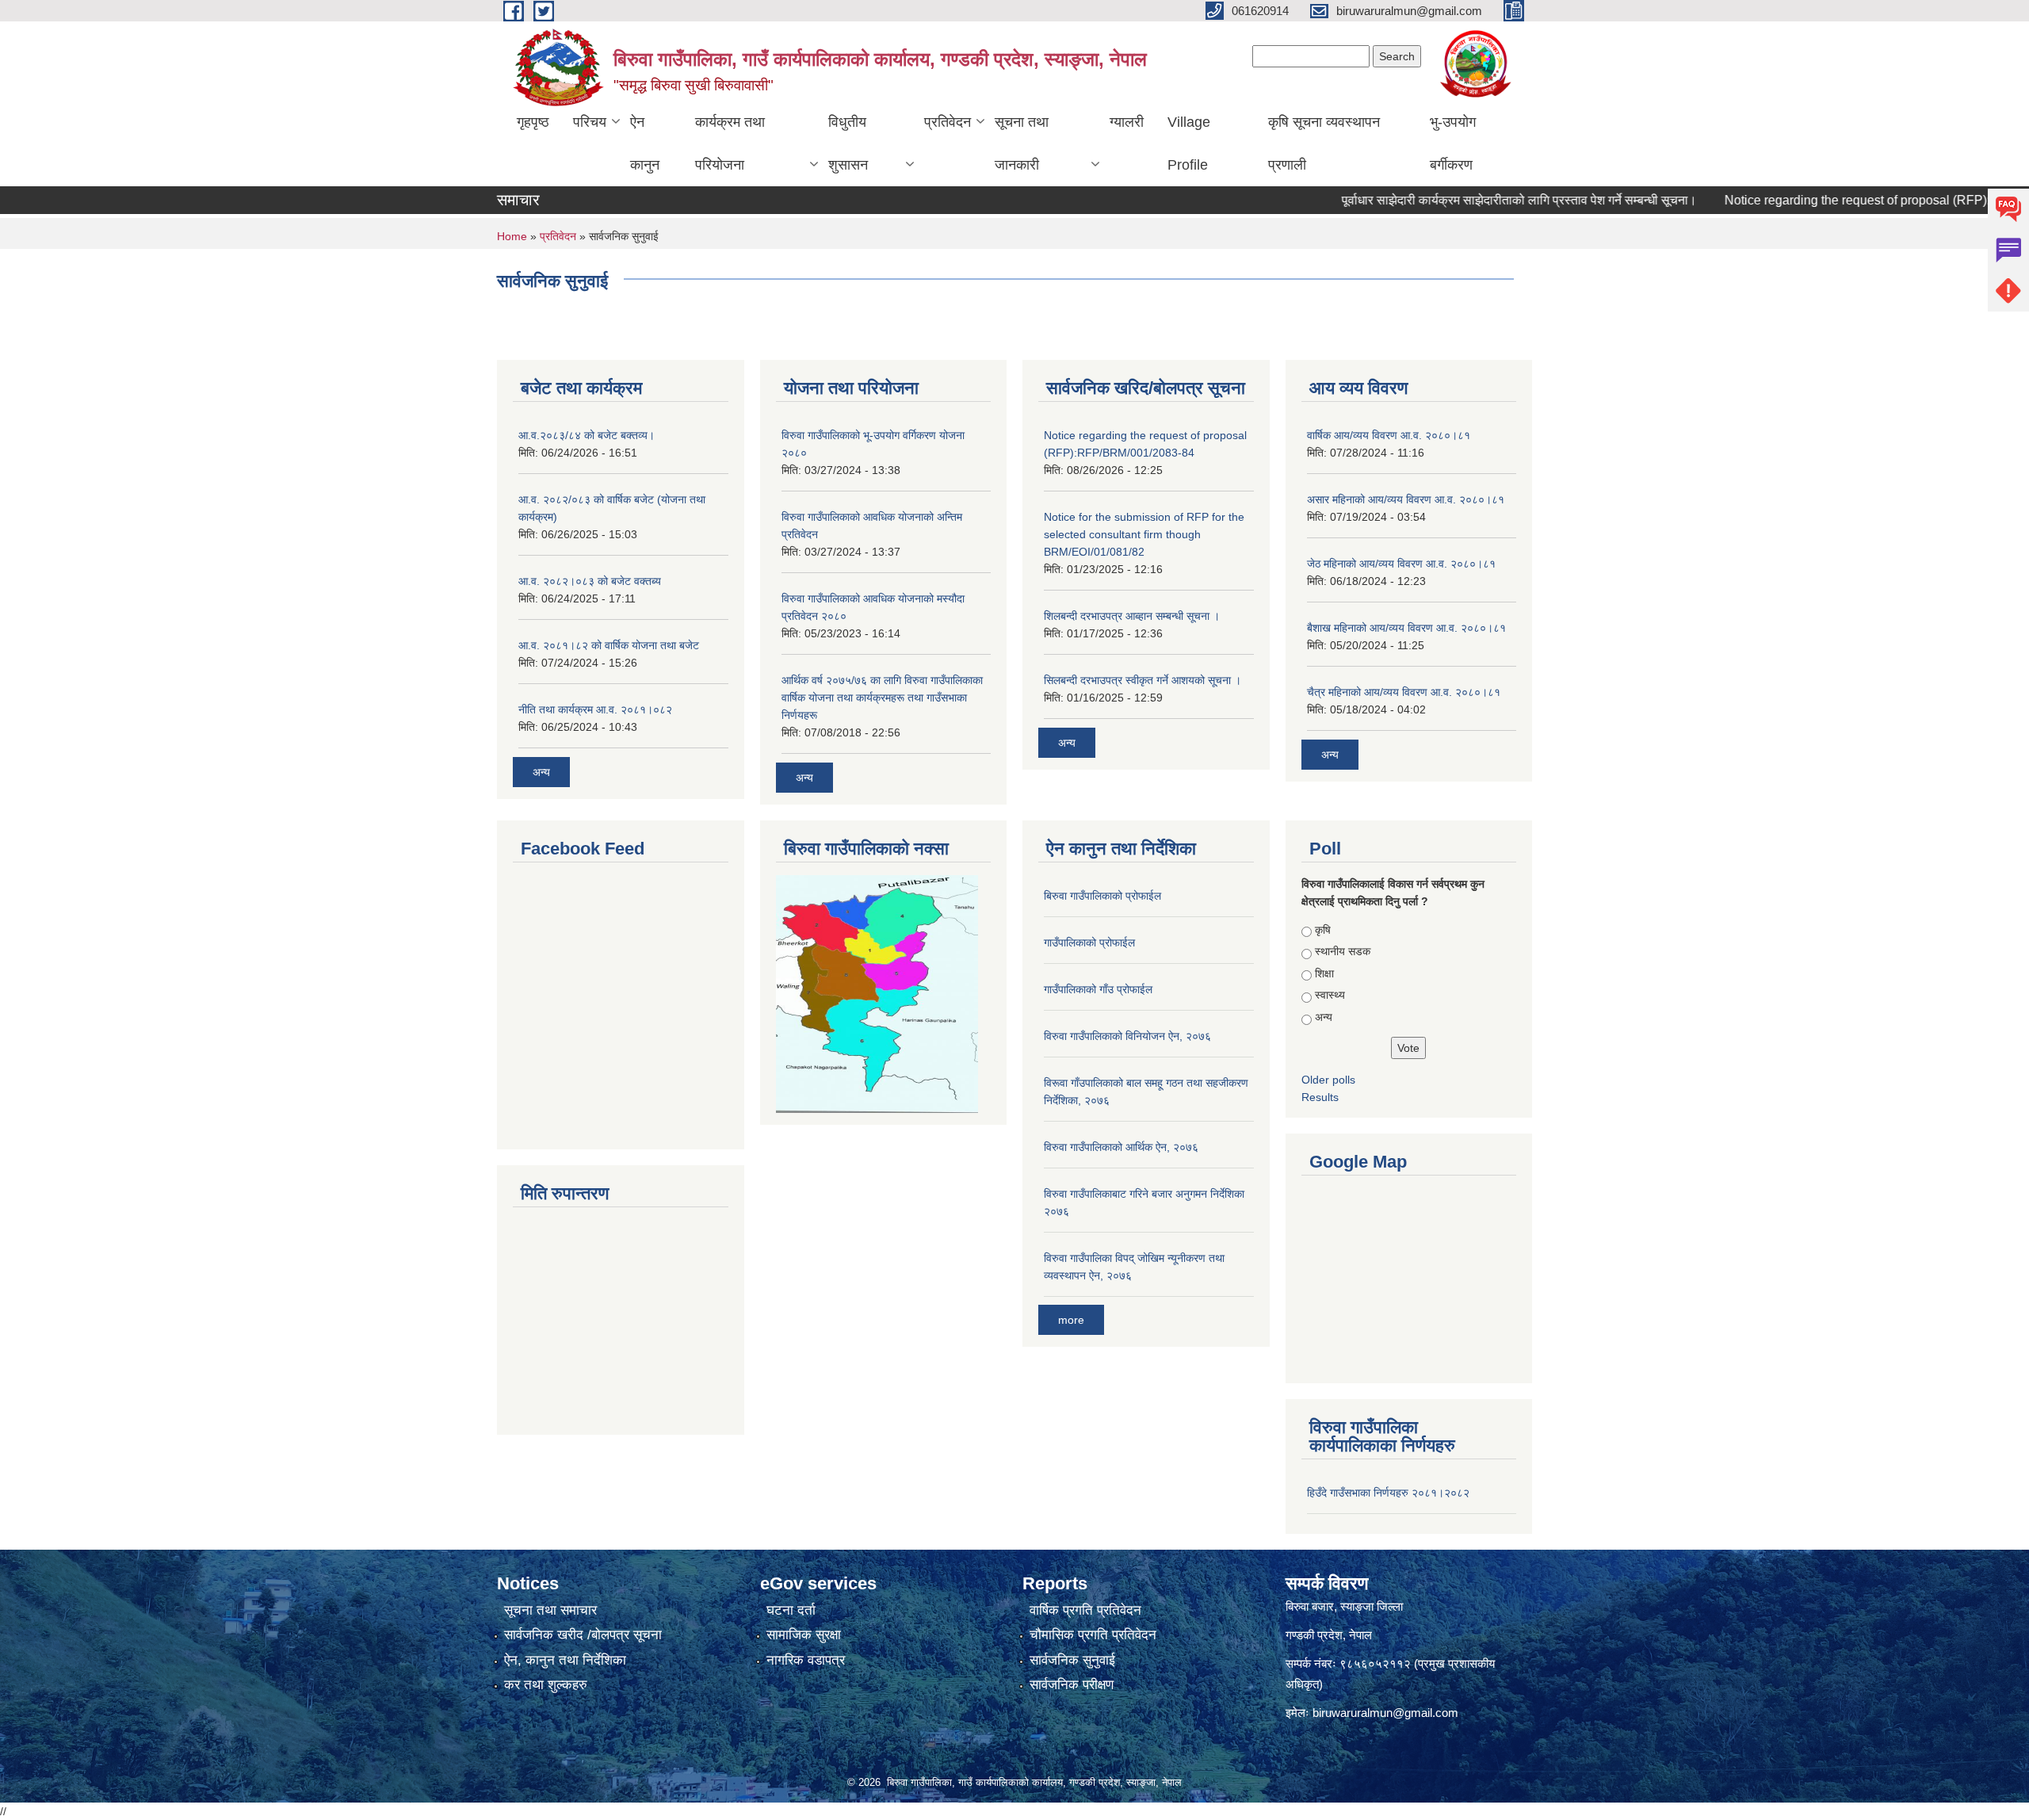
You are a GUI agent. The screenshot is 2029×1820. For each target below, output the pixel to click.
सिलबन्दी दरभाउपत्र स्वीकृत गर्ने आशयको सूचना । (1143, 680)
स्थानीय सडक (1343, 951)
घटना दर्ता (791, 1610)
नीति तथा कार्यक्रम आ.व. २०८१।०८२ (595, 709)
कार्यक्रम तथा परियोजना (730, 143)
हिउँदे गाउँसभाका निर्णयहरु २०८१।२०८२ (1388, 1493)
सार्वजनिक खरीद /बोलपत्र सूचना (583, 1635)
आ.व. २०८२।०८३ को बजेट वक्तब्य (590, 581)
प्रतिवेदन (948, 122)
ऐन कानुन (645, 143)
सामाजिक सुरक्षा (804, 1635)
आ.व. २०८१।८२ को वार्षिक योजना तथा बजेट (609, 645)
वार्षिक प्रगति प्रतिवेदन (1085, 1610)
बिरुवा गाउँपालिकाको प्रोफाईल (1102, 896)
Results (1320, 1097)
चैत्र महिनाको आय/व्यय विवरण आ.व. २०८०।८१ (1404, 692)
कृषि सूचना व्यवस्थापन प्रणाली (1324, 143)
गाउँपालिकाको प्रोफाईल (1089, 942)
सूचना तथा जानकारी (1022, 143)
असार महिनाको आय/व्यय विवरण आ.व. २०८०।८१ (1406, 499)
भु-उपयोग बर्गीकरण (1453, 143)
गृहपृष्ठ (533, 122)
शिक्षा (1324, 973)
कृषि (1323, 930)
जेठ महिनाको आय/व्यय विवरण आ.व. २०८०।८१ (1401, 564)
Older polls (1328, 1080)
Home (512, 236)
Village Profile (1189, 143)
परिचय (590, 122)
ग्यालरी (1127, 122)
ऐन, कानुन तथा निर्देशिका (565, 1660)
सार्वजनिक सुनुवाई (1072, 1660)
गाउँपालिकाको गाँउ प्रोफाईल (1098, 989)
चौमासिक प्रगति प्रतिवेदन (1093, 1635)
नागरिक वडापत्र (806, 1660)
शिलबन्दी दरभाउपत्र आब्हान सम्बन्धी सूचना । (1132, 616)
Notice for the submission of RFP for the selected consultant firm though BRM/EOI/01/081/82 (1144, 534)
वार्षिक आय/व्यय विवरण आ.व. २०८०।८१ (1389, 435)
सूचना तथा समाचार (550, 1610)
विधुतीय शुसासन (848, 143)
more (1071, 1320)
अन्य (541, 772)
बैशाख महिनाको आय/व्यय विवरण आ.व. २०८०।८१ (1406, 628)
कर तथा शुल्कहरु (546, 1685)
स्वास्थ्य (1330, 995)
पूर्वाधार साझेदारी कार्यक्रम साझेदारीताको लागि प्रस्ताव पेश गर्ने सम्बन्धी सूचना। (1478, 200)
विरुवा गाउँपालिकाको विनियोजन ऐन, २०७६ (1127, 1036)
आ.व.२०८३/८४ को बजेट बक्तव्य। (587, 435)
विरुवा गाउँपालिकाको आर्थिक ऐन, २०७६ (1121, 1147)
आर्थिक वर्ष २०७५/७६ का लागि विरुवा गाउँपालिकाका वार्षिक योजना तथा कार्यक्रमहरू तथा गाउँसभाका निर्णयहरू (882, 698)
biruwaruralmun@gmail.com (1385, 1713)
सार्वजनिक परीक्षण (1072, 1685)
